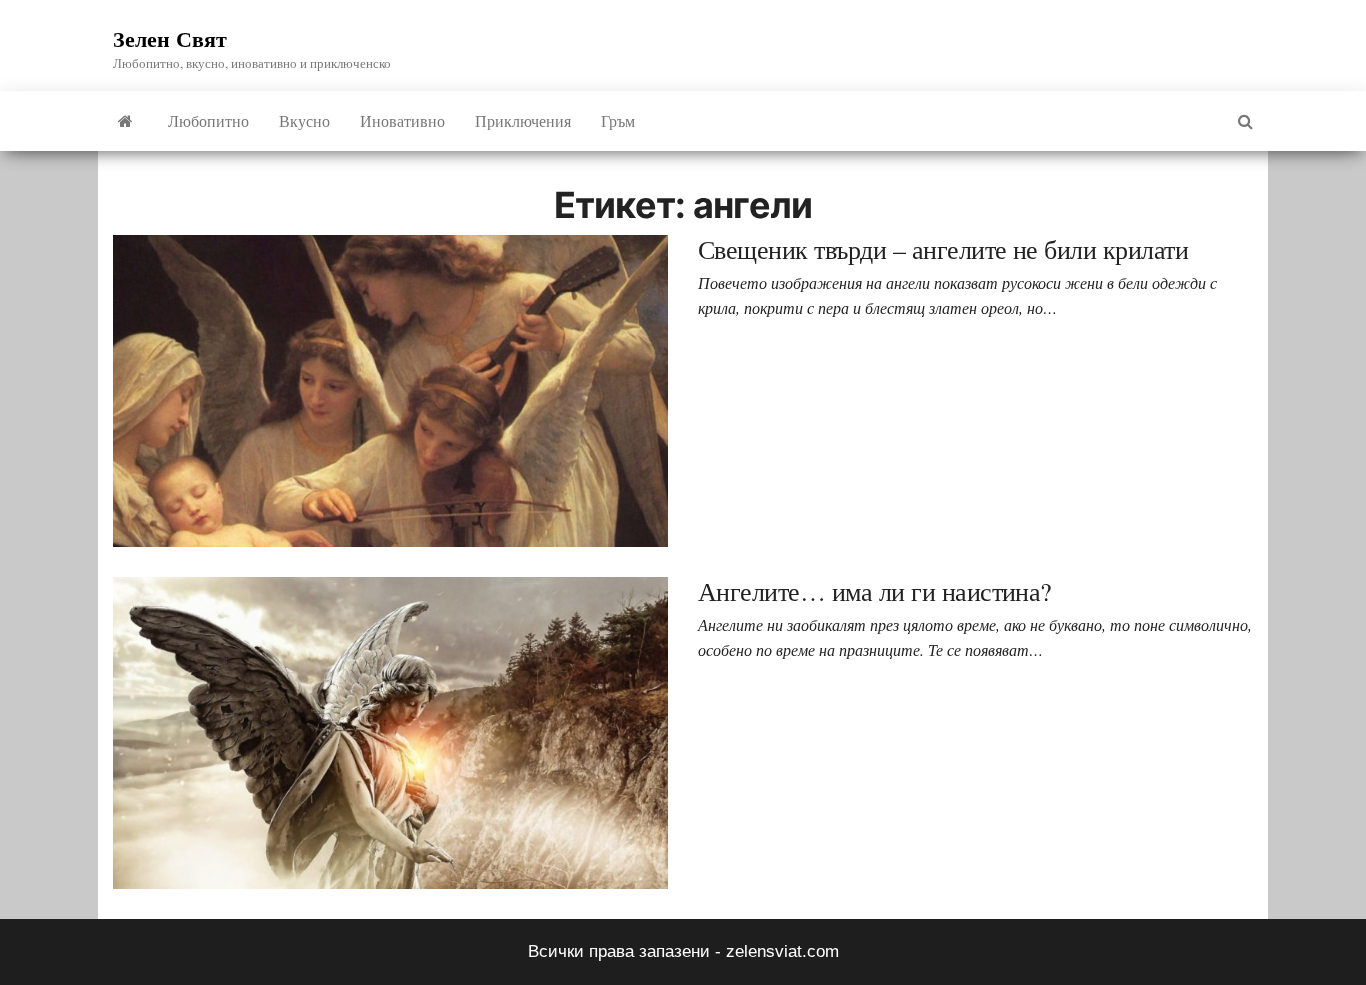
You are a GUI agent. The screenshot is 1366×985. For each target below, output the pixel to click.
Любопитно (208, 120)
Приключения (523, 120)
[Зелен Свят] (125, 121)
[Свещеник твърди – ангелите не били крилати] (390, 390)
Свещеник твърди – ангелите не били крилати (943, 249)
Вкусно (304, 120)
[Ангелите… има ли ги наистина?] (390, 732)
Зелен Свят (170, 38)
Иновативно (402, 120)
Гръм (618, 120)
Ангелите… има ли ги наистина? (875, 591)
